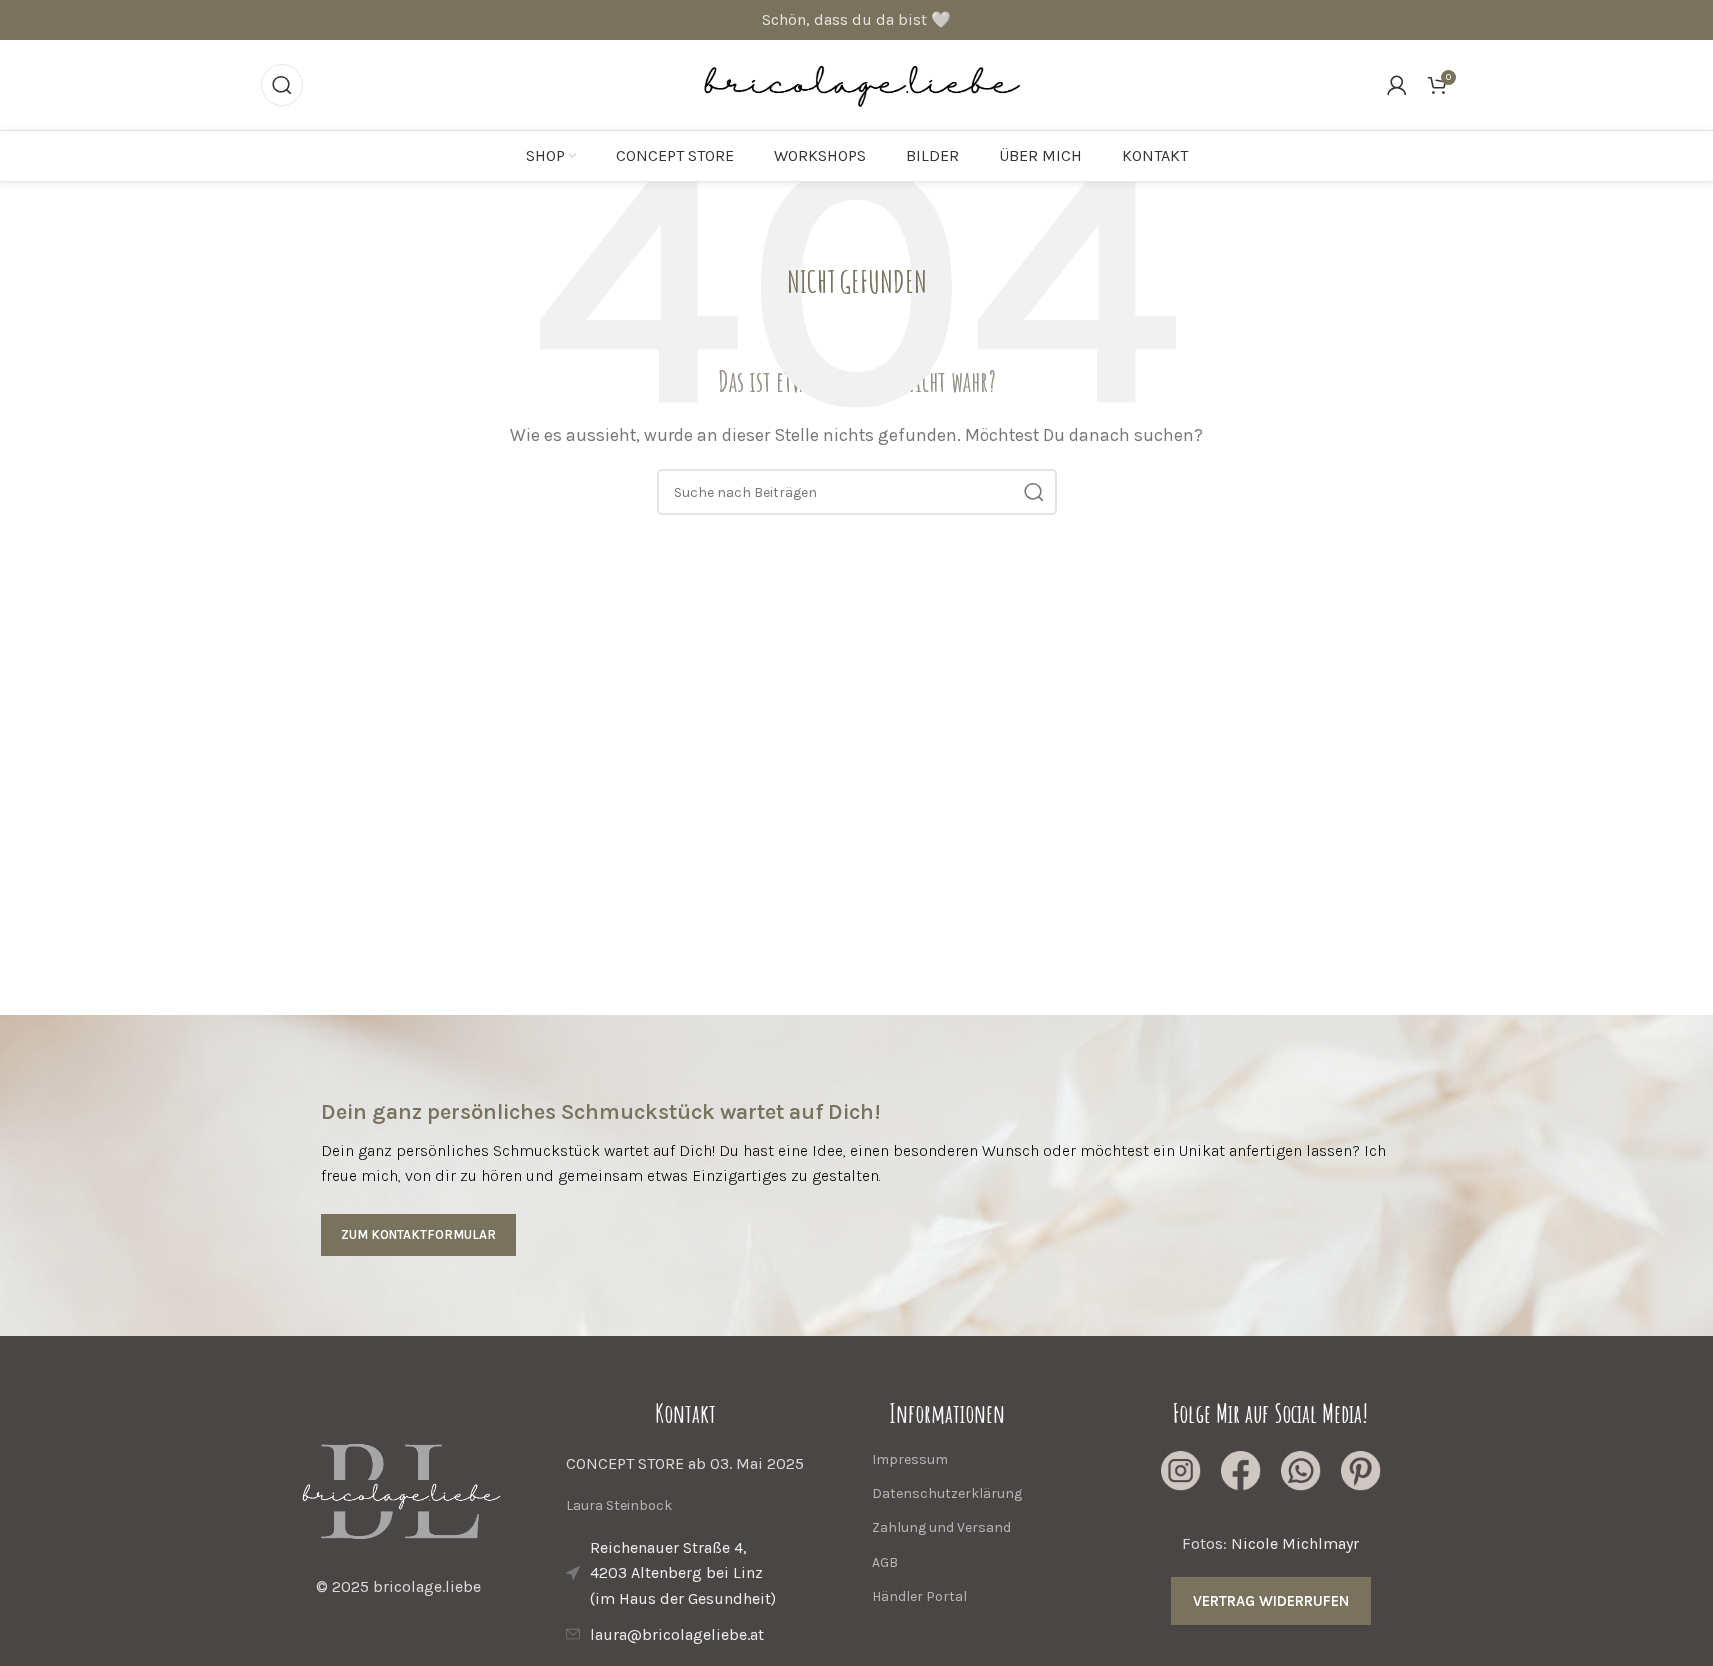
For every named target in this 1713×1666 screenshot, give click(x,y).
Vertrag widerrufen (1271, 1601)
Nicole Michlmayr (1295, 1543)
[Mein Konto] (1397, 85)
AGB (885, 1562)
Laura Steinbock (619, 1505)
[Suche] (282, 85)
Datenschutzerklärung (947, 1493)
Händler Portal (919, 1596)
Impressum (910, 1459)
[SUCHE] (1034, 492)
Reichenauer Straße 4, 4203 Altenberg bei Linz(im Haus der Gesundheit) (683, 1573)
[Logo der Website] (856, 83)
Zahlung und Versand (941, 1527)
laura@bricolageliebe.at (677, 1634)
